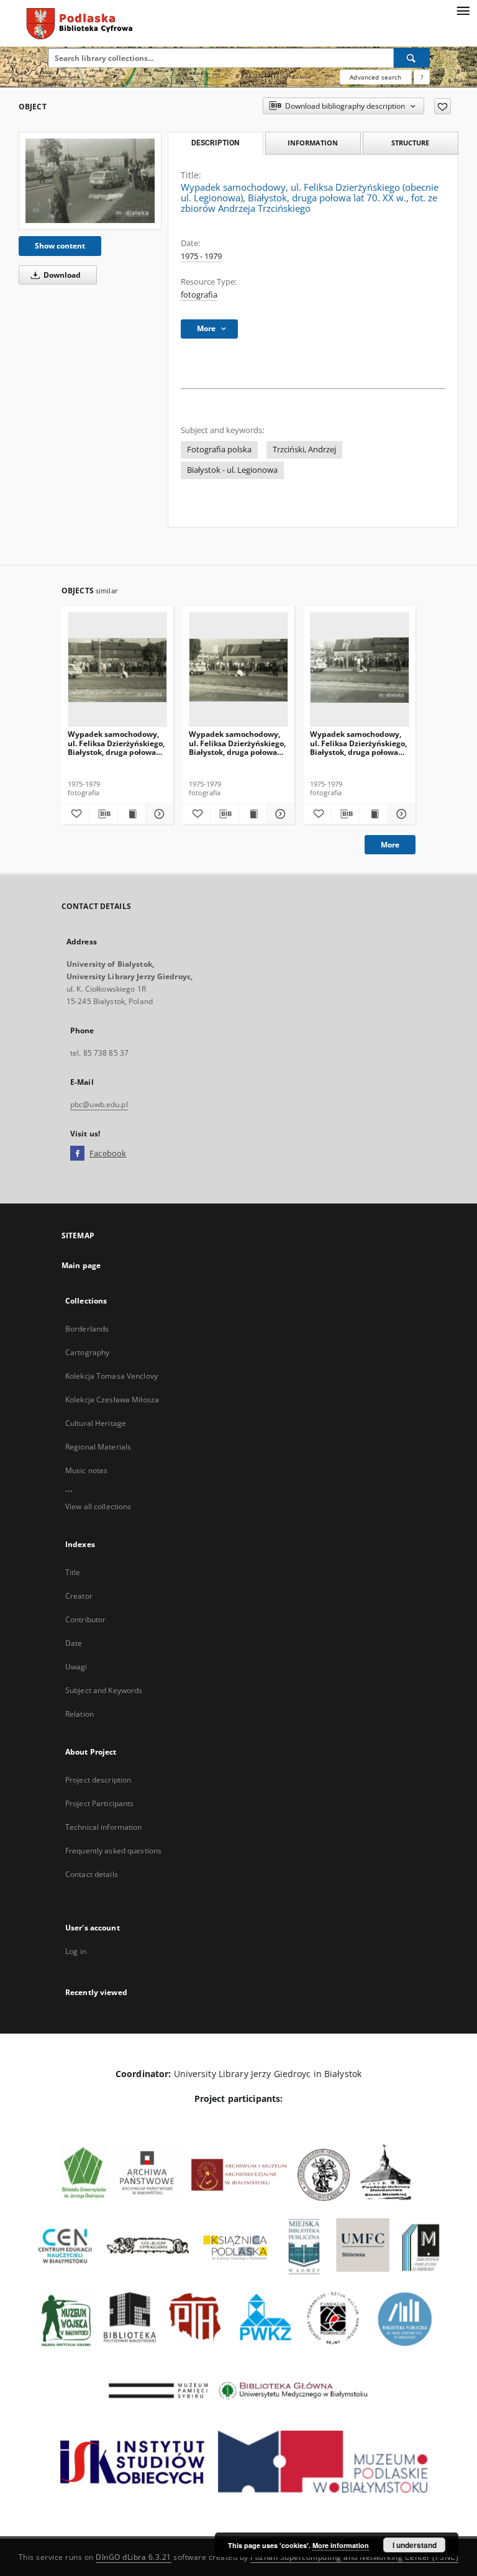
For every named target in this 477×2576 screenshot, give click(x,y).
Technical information (104, 1827)
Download (61, 275)
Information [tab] (313, 143)
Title (73, 1572)
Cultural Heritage (96, 1423)
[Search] (412, 58)
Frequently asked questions (113, 1851)
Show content (60, 246)
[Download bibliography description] (103, 814)
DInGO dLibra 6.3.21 (134, 2557)
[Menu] (463, 10)
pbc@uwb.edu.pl (99, 1104)
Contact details (92, 1874)
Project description (98, 1780)
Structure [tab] (410, 143)
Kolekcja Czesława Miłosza (112, 1400)
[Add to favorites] (443, 106)
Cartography (87, 1352)
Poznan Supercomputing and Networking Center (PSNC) (354, 2557)
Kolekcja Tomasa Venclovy (111, 1376)
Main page (81, 1265)
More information (341, 2545)
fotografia (199, 295)
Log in (76, 1951)
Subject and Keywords (104, 1690)
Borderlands (87, 1329)
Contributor (85, 1619)
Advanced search (375, 77)
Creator (79, 1596)
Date (74, 1643)
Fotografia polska (219, 450)
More (390, 845)
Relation (79, 1714)
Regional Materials (98, 1447)
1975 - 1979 (201, 256)
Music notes (86, 1470)
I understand (415, 2545)
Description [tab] (215, 143)
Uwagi (76, 1667)
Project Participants (99, 1803)
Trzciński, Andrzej (304, 450)
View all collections (98, 1506)
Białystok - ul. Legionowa (232, 470)
